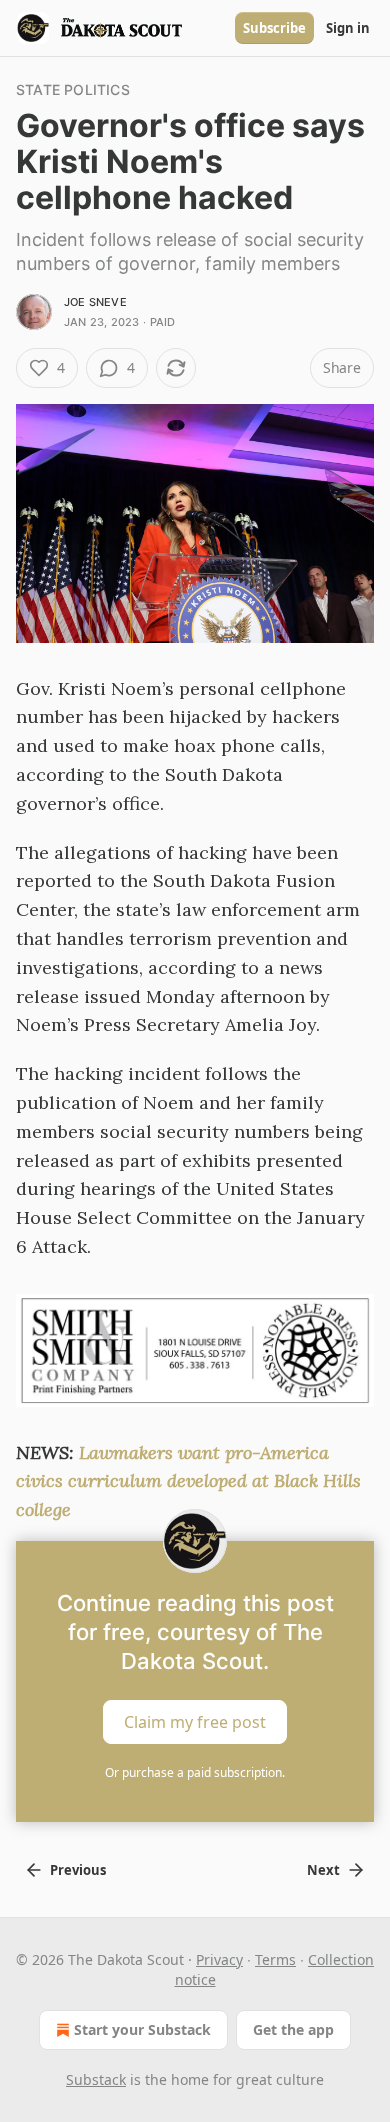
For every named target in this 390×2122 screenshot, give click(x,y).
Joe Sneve (95, 302)
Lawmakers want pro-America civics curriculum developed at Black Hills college (188, 1481)
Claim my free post (195, 1722)
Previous (78, 1870)
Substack (96, 2079)
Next (323, 1870)
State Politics (73, 89)
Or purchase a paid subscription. (195, 1772)
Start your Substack (142, 2029)
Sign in (348, 28)
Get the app (293, 2029)
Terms (275, 1959)
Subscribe (274, 28)
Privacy (219, 1959)
